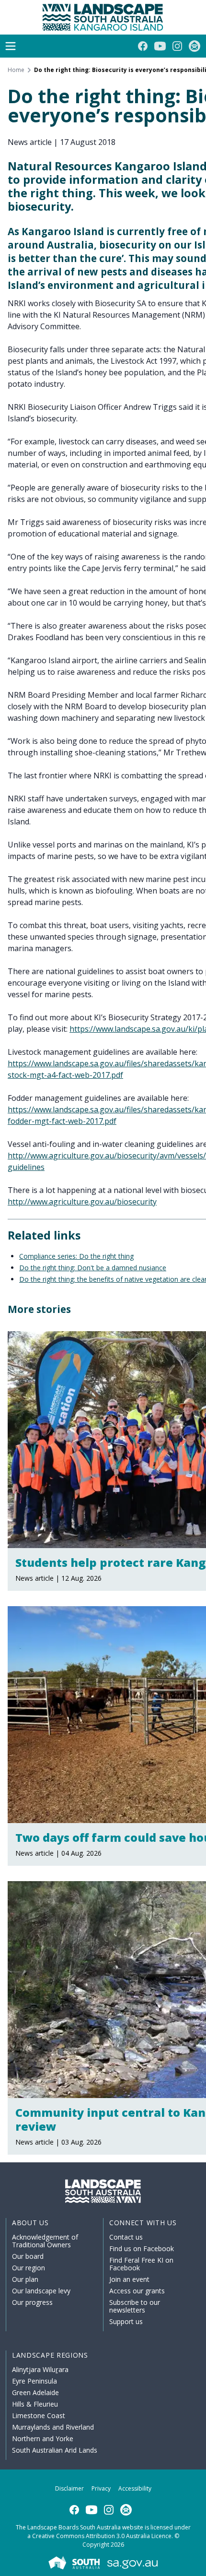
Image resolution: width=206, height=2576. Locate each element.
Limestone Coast (39, 2415)
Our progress (32, 2302)
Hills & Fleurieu (35, 2404)
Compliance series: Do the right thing (76, 1256)
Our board (28, 2256)
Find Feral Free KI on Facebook (141, 2264)
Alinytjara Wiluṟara (40, 2369)
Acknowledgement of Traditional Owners (45, 2241)
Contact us (126, 2237)
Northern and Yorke (43, 2439)
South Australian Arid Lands (55, 2450)
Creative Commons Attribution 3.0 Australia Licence (102, 2536)
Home (16, 70)
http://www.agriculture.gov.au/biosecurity (82, 1202)
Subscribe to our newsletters (135, 2306)
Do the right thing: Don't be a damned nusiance (93, 1268)
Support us (126, 2321)
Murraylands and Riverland (53, 2427)
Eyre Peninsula (34, 2381)
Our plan (25, 2279)
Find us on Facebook (142, 2248)
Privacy (101, 2488)
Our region (29, 2268)
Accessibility (135, 2488)
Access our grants (137, 2291)
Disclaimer (69, 2488)
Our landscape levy (41, 2291)
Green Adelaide (35, 2392)
